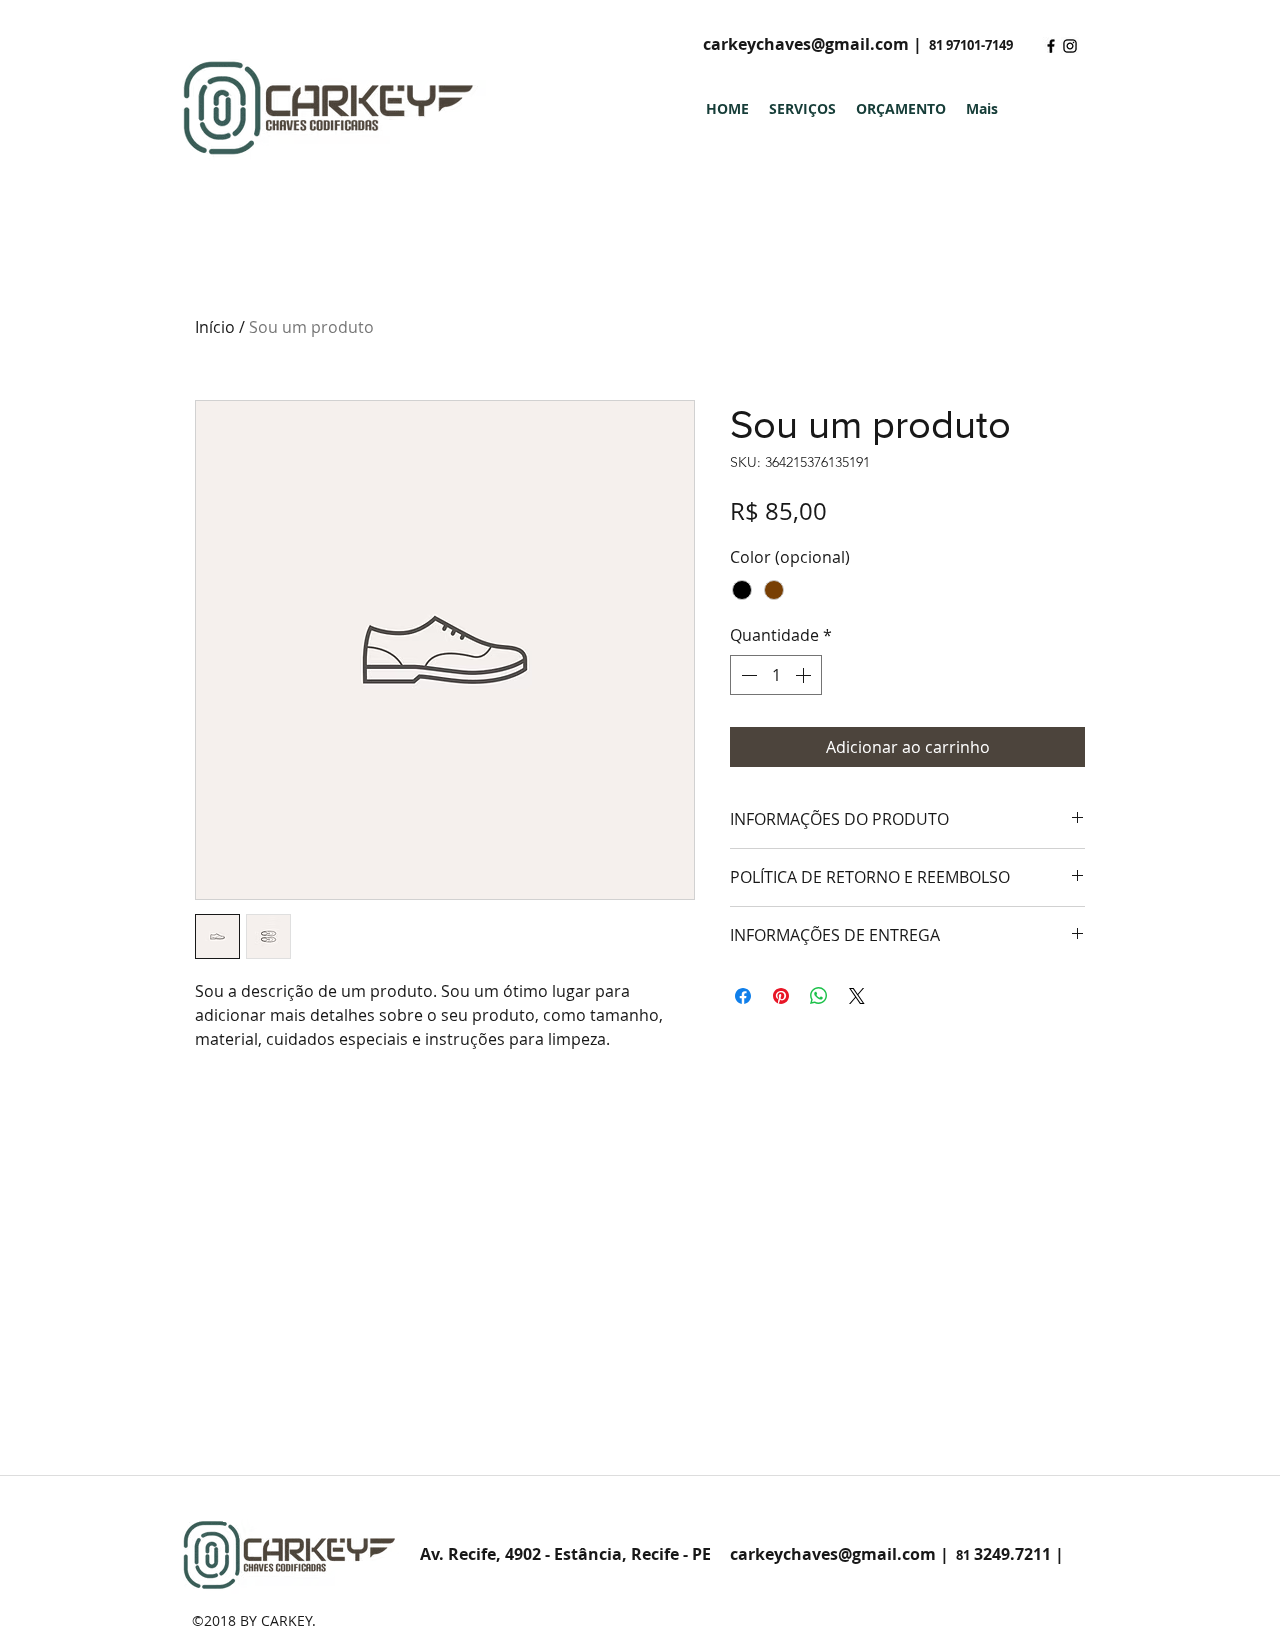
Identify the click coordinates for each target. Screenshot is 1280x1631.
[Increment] (805, 675)
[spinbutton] (776, 675)
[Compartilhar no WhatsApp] (819, 996)
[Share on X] (857, 996)
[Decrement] (747, 675)
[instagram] (1070, 46)
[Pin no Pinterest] (781, 996)
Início (215, 327)
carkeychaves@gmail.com (806, 44)
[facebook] (1051, 46)
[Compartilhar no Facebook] (743, 996)
